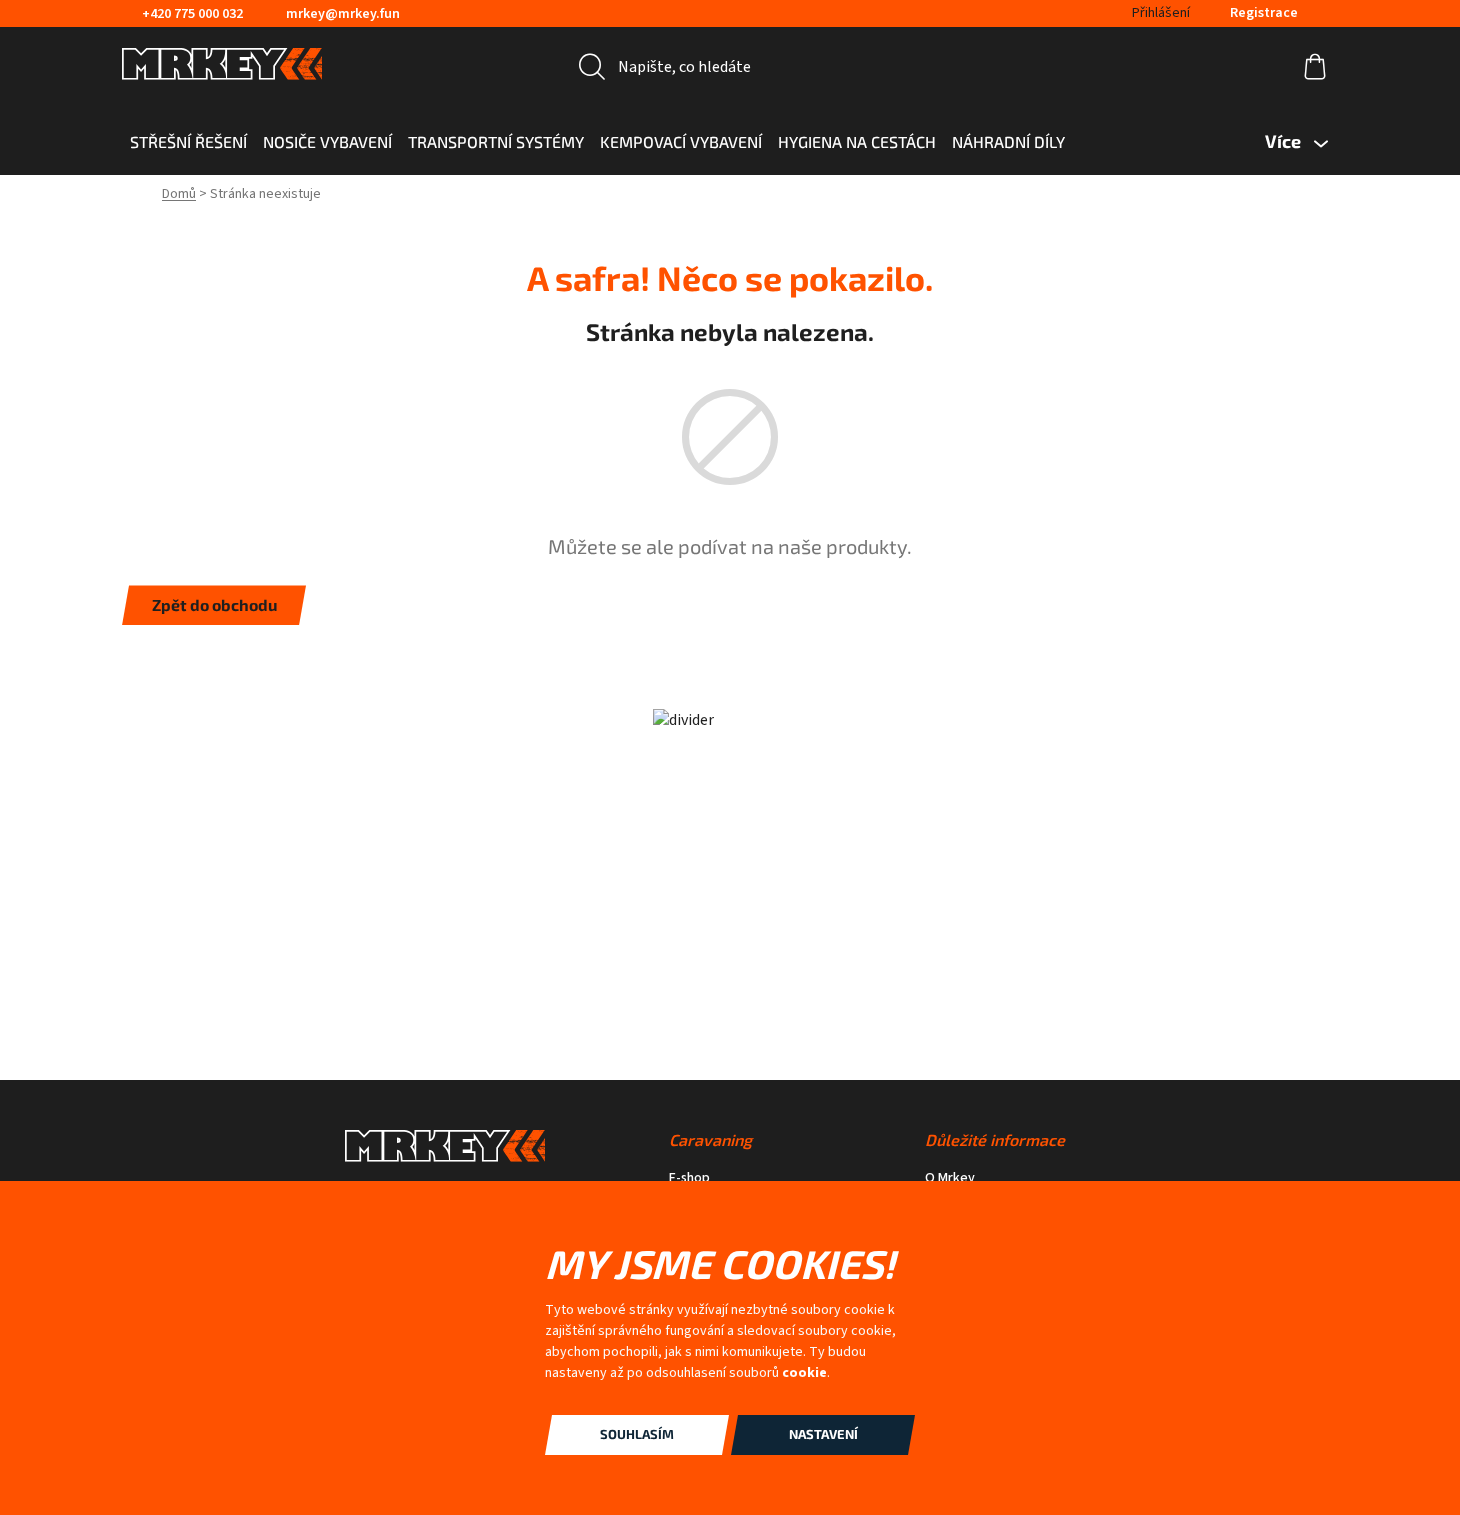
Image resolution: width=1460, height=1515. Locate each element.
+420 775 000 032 (192, 14)
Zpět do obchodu (214, 604)
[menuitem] (188, 141)
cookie (804, 1373)
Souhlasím (637, 1434)
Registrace (1264, 13)
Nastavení (823, 1434)
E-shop (689, 1178)
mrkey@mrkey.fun (343, 14)
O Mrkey (950, 1178)
